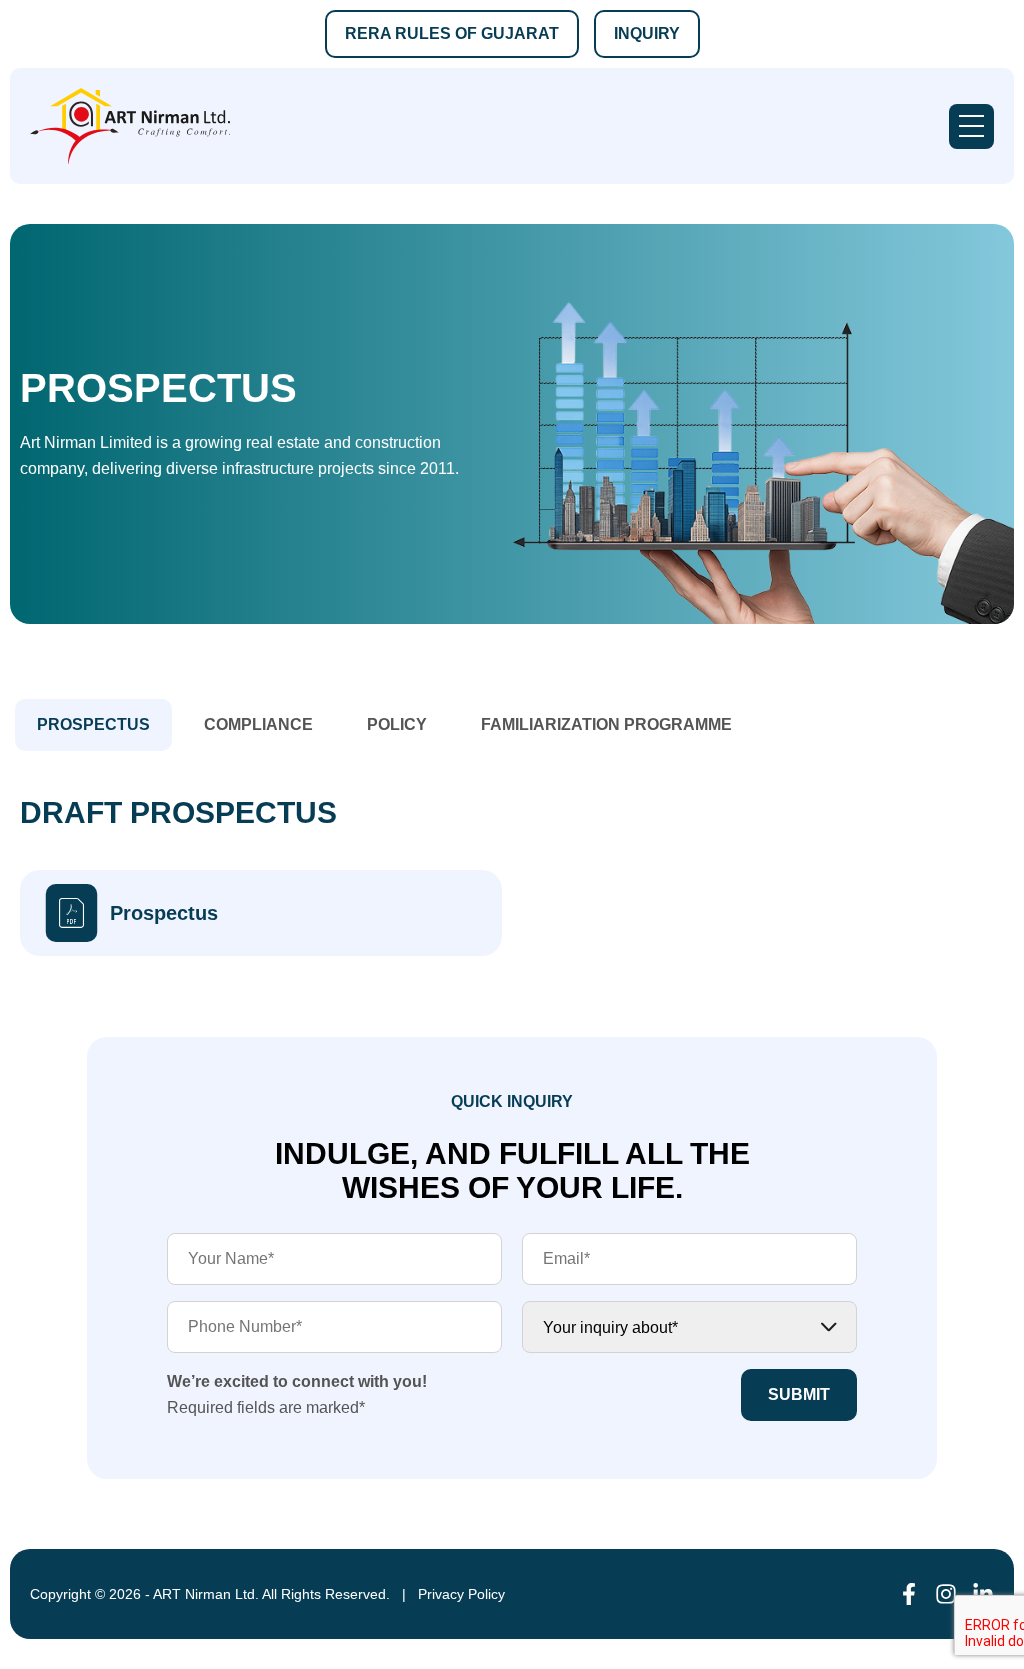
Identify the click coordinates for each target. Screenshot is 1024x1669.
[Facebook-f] (909, 1594)
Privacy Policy (461, 1594)
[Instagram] (946, 1594)
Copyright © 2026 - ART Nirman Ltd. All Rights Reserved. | (224, 1594)
